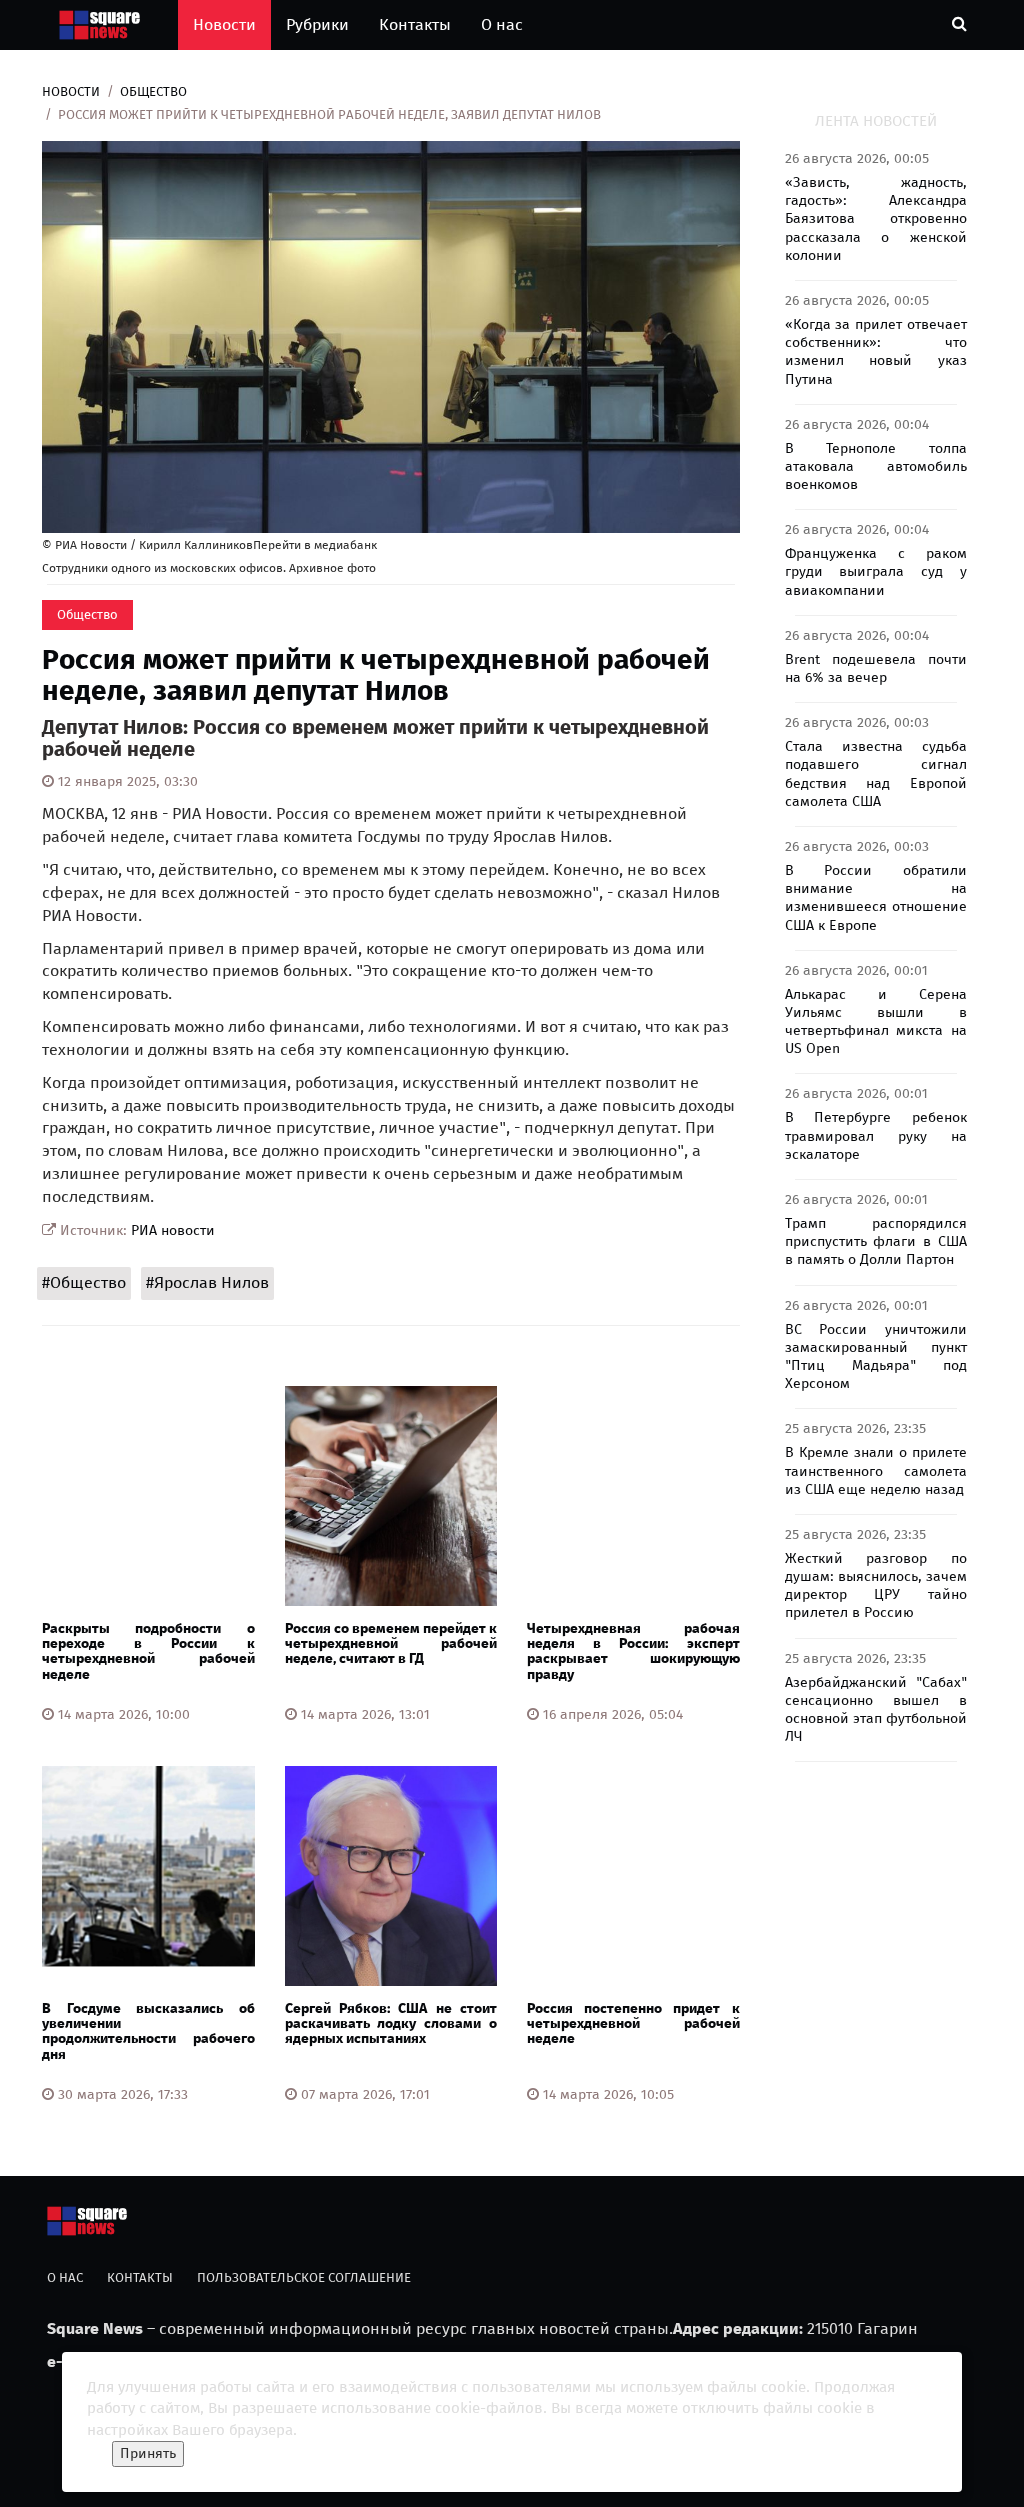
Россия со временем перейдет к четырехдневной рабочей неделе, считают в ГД (391, 1644)
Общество (153, 91)
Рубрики (317, 24)
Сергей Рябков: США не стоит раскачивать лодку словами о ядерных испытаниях (391, 2024)
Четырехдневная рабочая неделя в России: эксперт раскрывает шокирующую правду (633, 1651)
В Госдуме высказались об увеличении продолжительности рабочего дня (148, 2031)
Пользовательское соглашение (304, 2277)
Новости (224, 24)
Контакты (415, 24)
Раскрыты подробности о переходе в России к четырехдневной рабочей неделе (148, 1651)
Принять (148, 2453)
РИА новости (173, 1230)
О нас (502, 24)
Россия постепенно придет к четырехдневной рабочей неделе (633, 2024)
